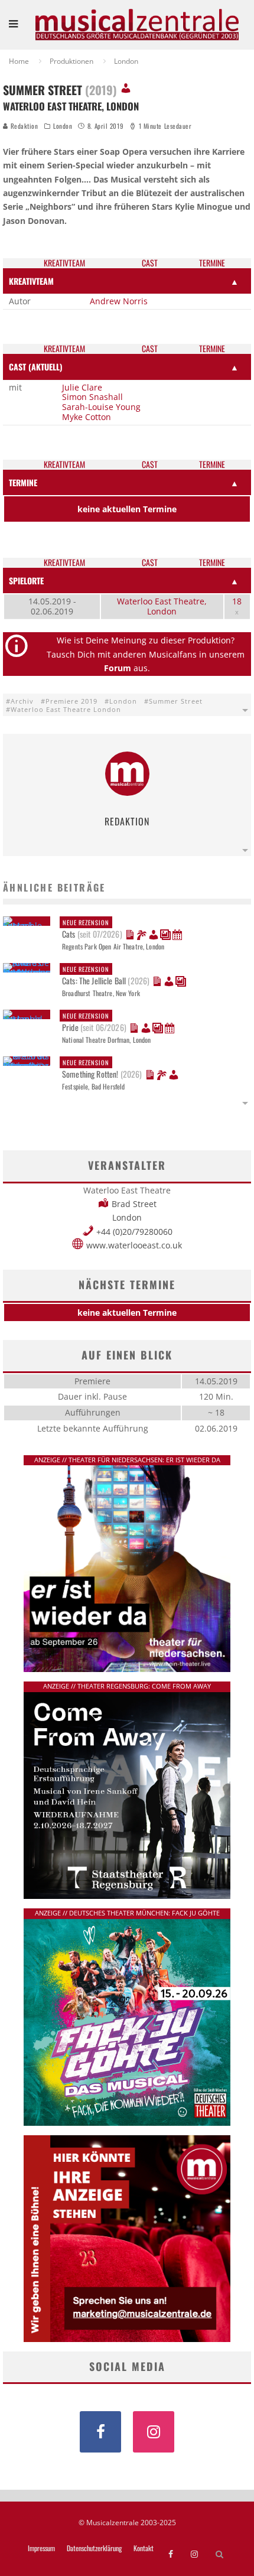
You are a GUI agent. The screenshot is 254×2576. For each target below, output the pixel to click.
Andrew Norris (119, 301)
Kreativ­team (64, 263)
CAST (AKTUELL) (36, 367)
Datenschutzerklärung (94, 2548)
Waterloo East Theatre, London (162, 606)
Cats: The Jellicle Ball (106, 975)
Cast (150, 263)
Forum (118, 668)
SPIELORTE (26, 580)
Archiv (22, 701)
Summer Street (176, 701)
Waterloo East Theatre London (66, 709)
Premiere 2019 (71, 701)
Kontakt (144, 2548)
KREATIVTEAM (31, 281)
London (63, 126)
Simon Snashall (92, 397)
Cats (92, 929)
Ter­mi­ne (212, 263)
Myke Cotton (87, 417)
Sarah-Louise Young (101, 407)
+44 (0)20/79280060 (134, 1232)
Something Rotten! (102, 1069)
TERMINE (23, 482)
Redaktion (23, 126)
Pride (94, 1022)
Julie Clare (82, 387)
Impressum (41, 2548)
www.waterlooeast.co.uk (134, 1245)
